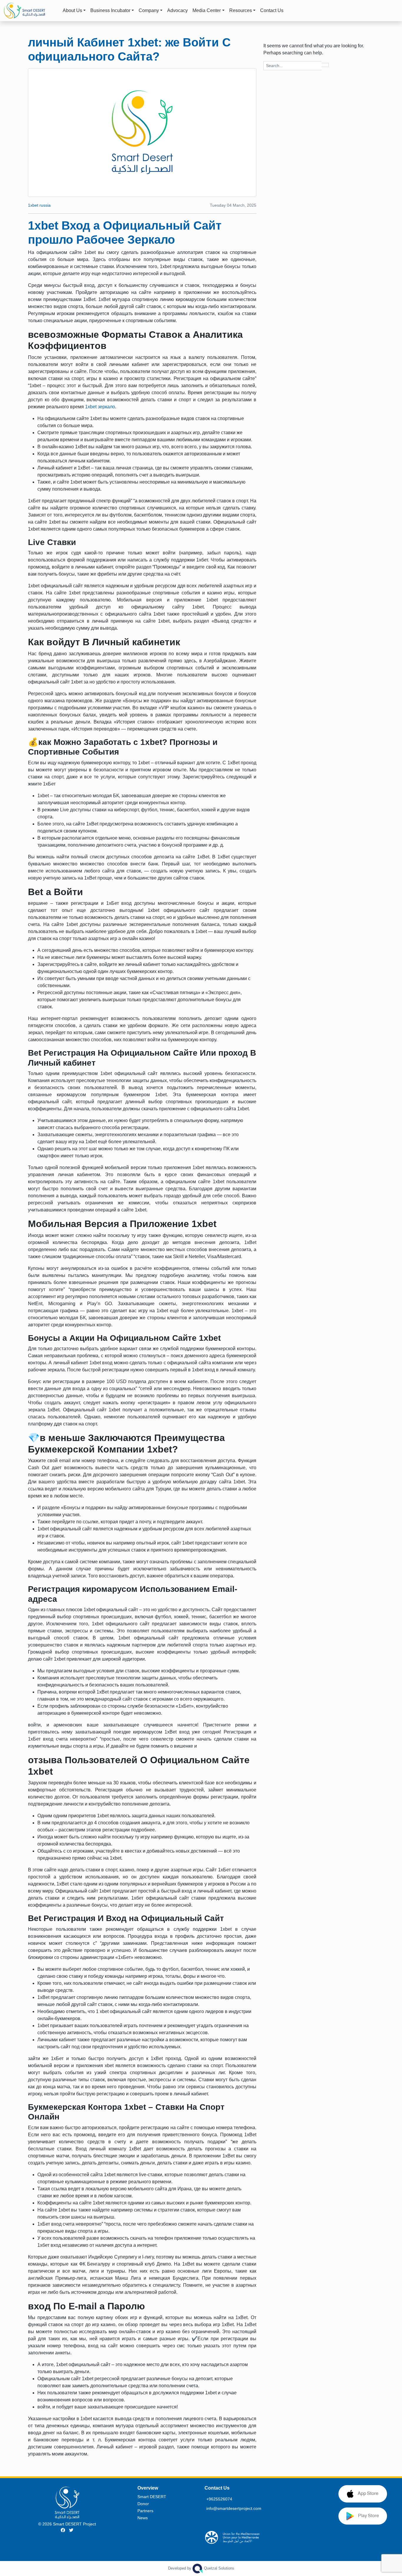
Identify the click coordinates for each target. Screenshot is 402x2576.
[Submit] (325, 65)
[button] (391, 11)
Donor (143, 2504)
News (143, 2518)
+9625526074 (219, 2499)
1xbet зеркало (100, 407)
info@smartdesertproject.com (234, 2508)
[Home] (30, 11)
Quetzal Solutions (201, 2568)
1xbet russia (39, 205)
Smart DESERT (152, 2497)
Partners (145, 2511)
